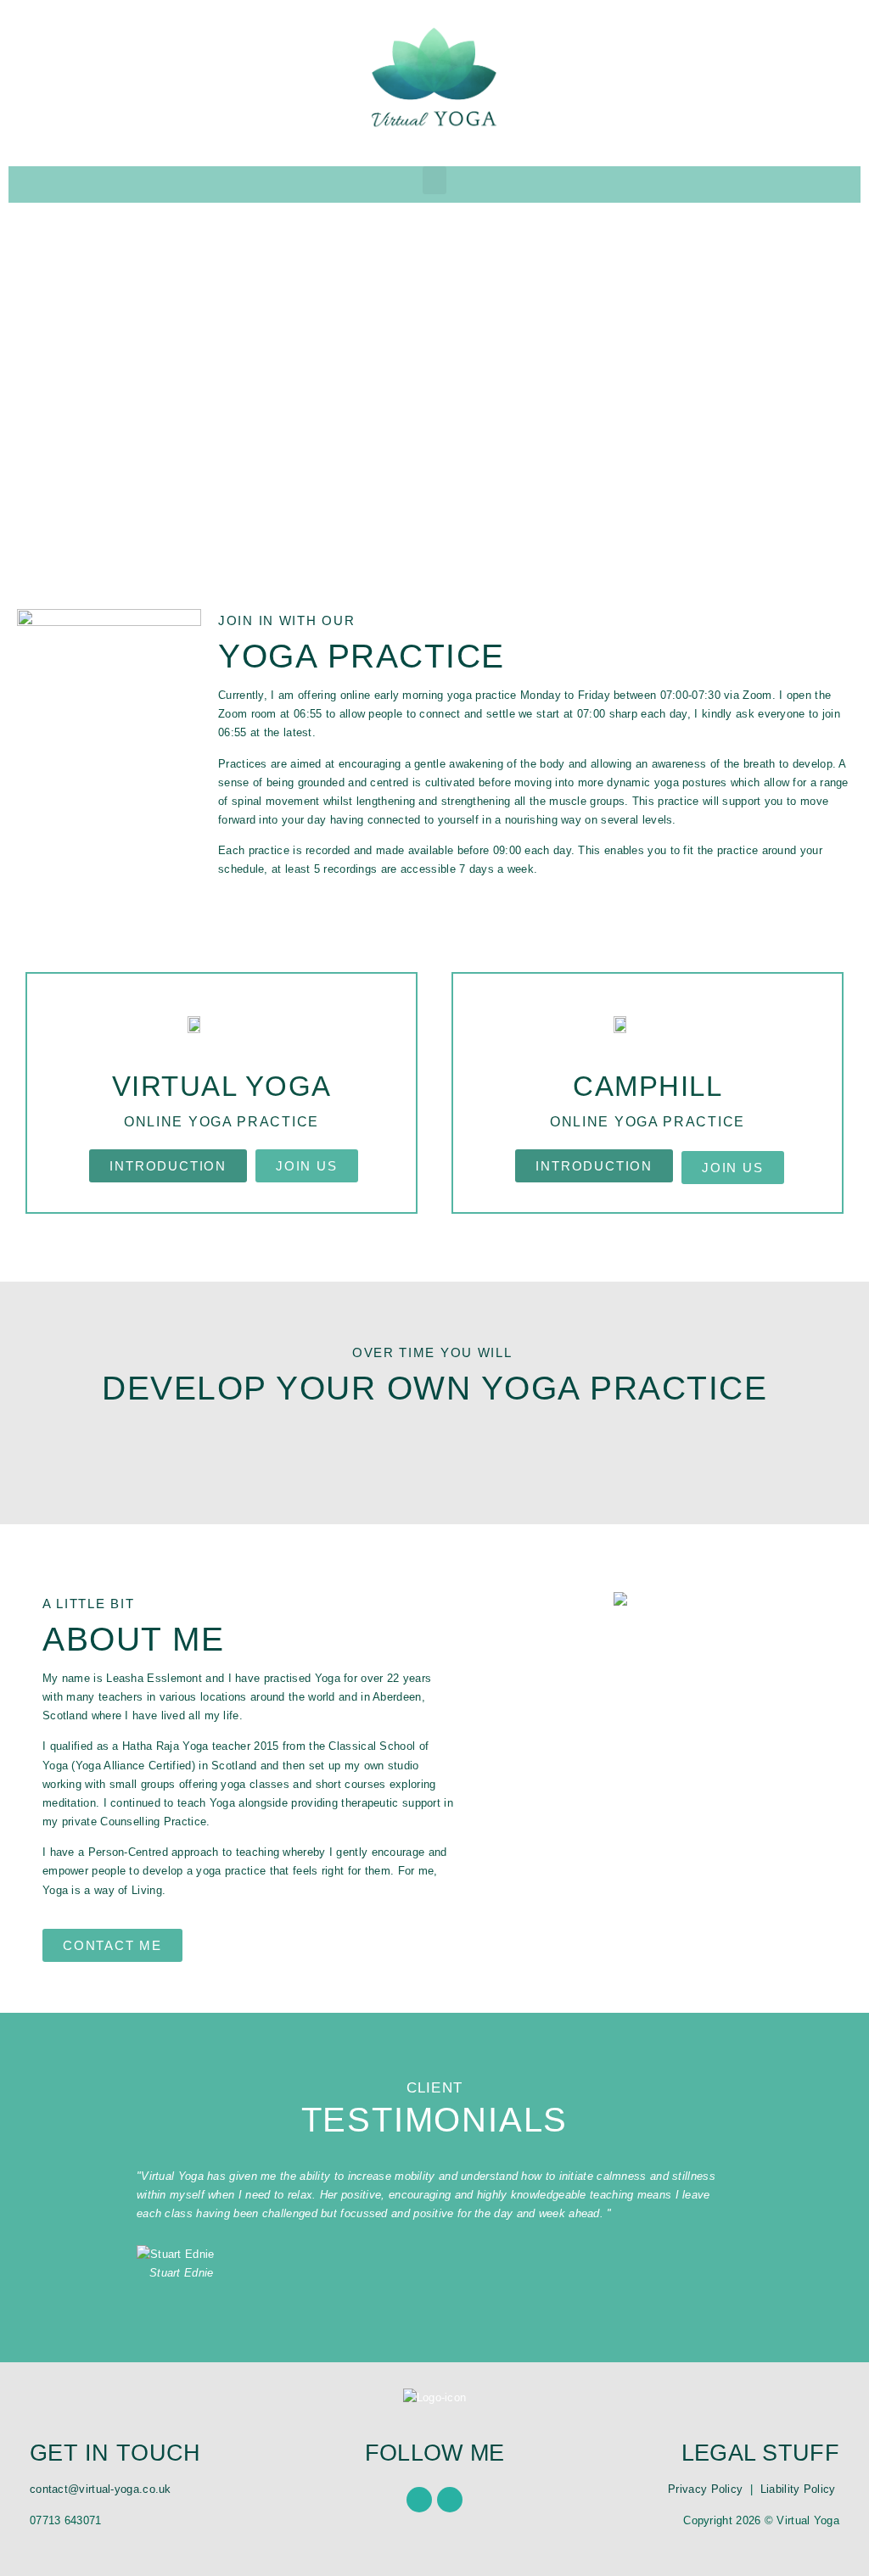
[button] (434, 180)
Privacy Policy (705, 2489)
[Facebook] (419, 2500)
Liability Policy (800, 2489)
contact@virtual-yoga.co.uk (101, 2489)
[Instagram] (450, 2500)
